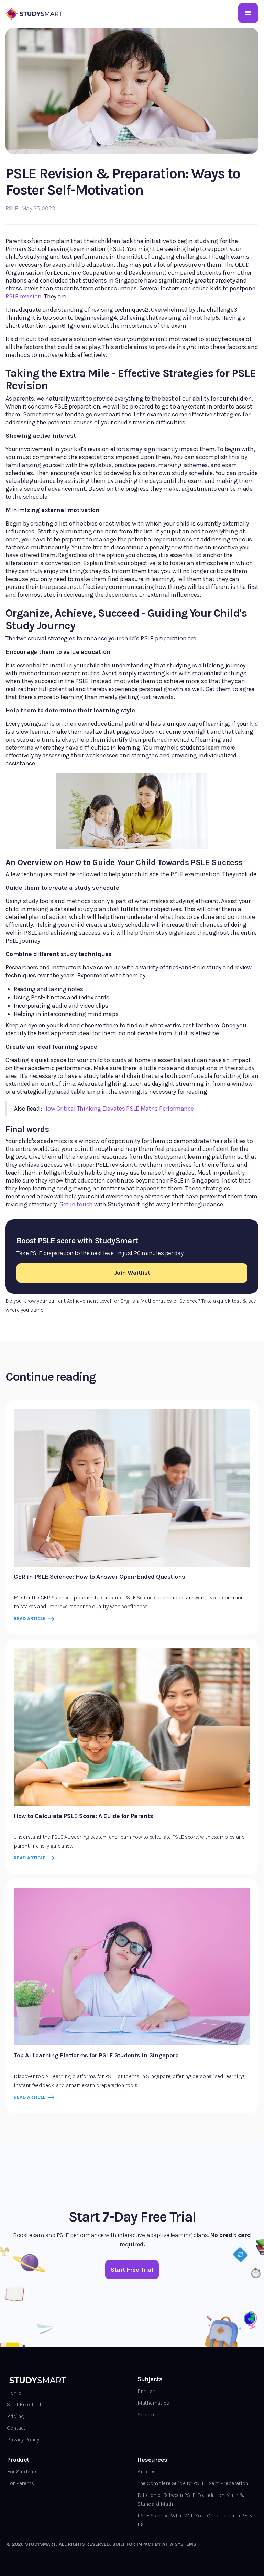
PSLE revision (23, 296)
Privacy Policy (23, 2440)
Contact (16, 2428)
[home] (35, 13)
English (146, 2391)
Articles (147, 2472)
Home (14, 2393)
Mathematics (153, 2403)
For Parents (20, 2483)
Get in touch (76, 1204)
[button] (248, 13)
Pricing (15, 2416)
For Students (22, 2472)
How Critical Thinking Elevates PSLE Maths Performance (118, 1109)
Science (147, 2414)
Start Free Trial (24, 2404)
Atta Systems (179, 2544)
